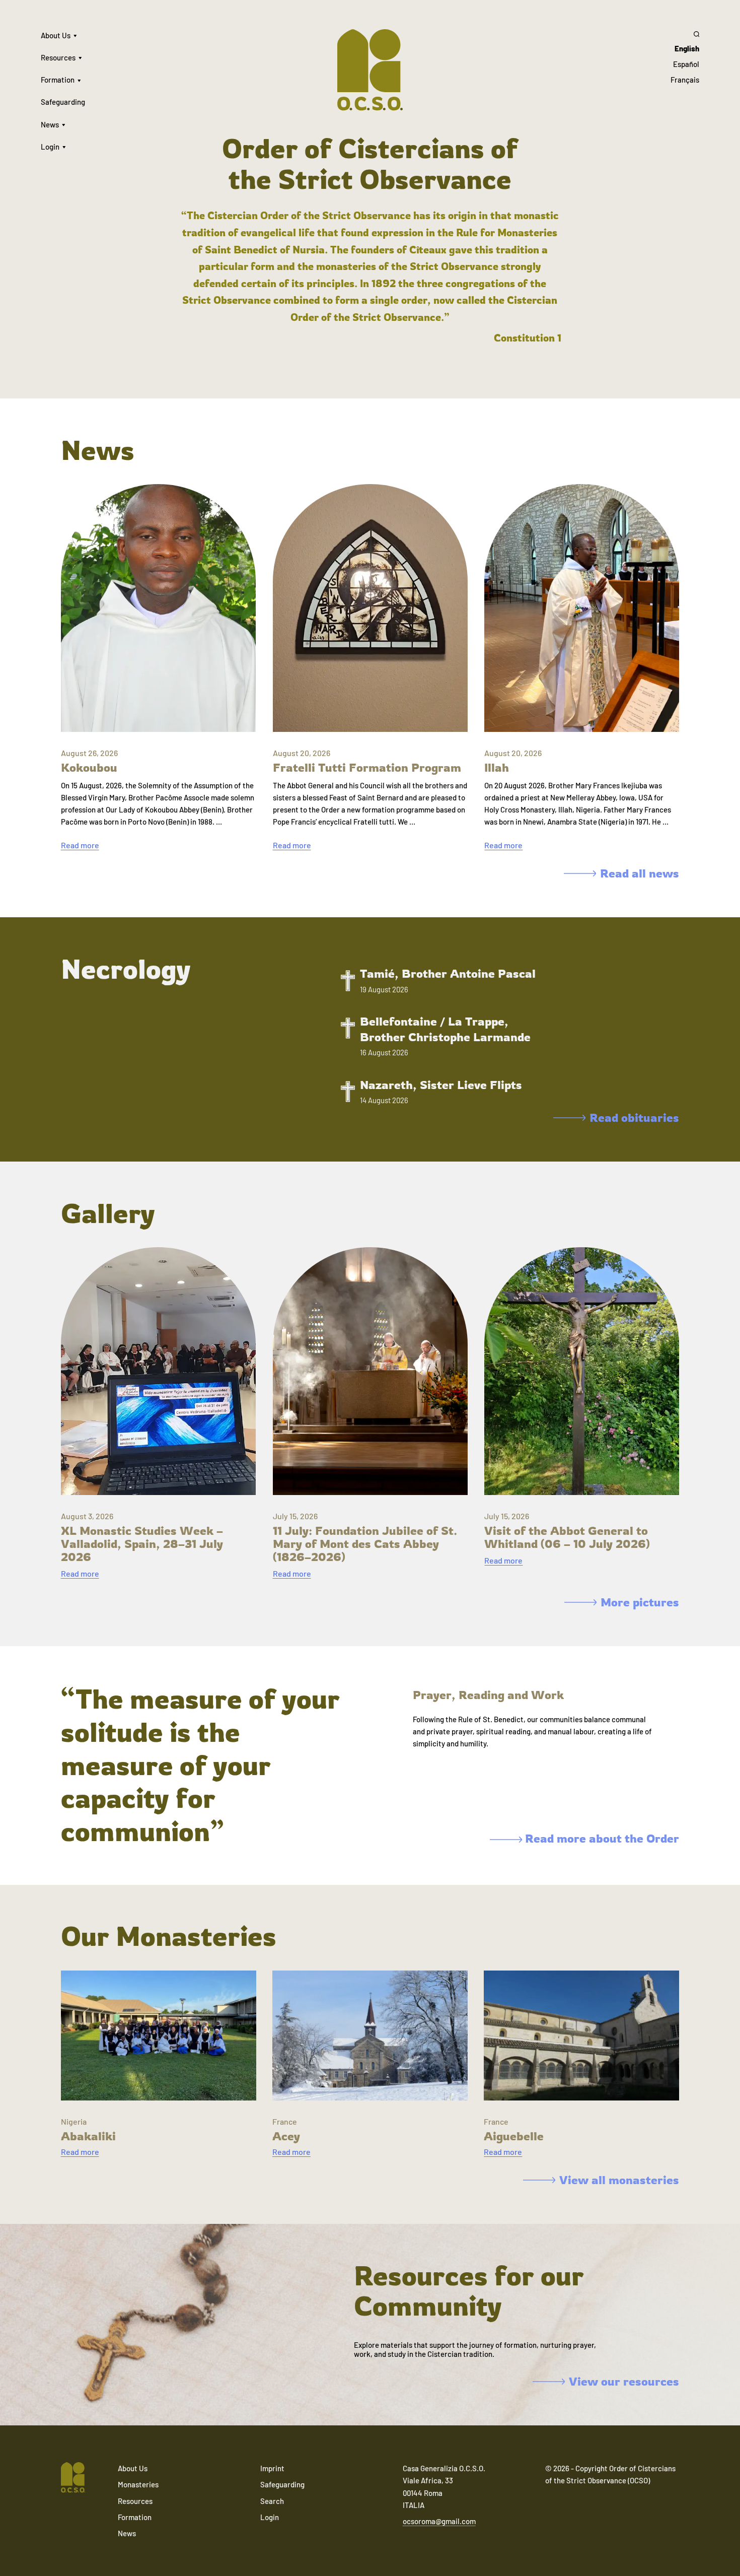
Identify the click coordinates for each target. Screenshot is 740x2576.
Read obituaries (634, 1118)
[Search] (685, 34)
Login (50, 147)
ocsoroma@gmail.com (439, 2521)
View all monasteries (619, 2180)
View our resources (624, 2382)
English (687, 48)
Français (685, 80)
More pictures (640, 1602)
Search (272, 2501)
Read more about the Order (601, 1838)
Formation (58, 80)
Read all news (640, 873)
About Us (56, 35)
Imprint (272, 2468)
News (50, 124)
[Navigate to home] (73, 2478)
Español (686, 64)
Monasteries (138, 2484)
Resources (58, 57)
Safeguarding (63, 102)
